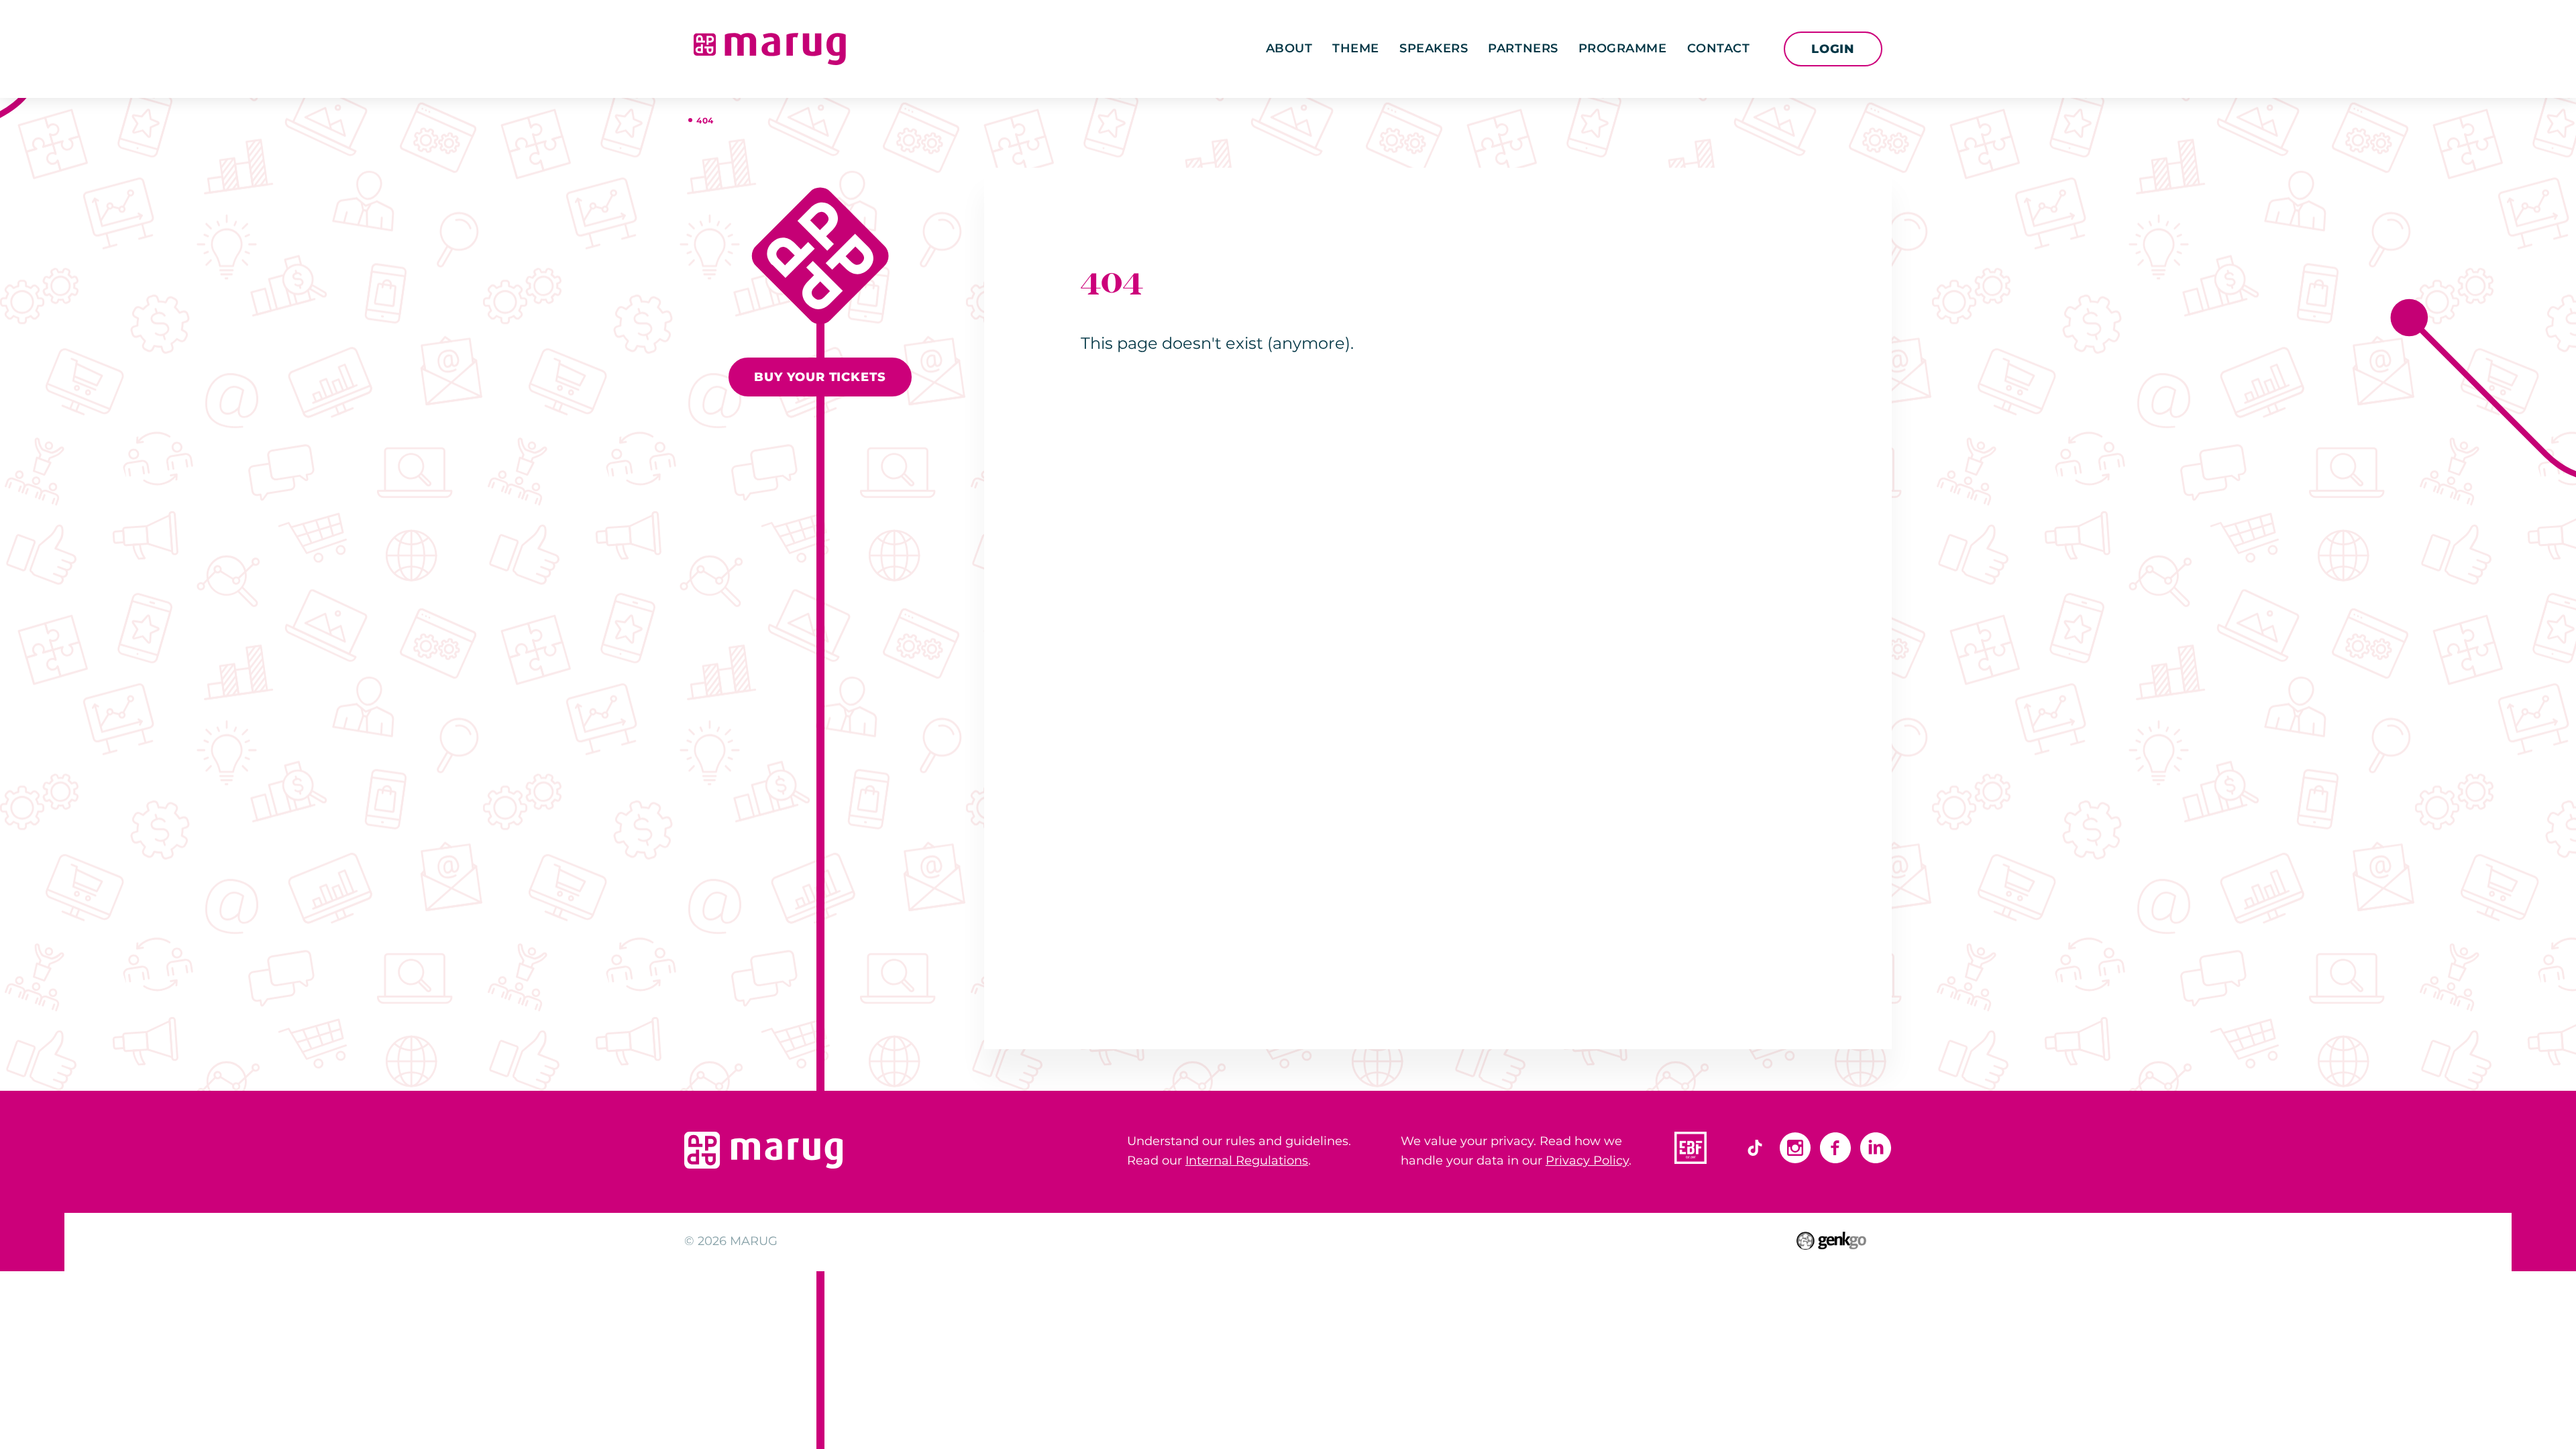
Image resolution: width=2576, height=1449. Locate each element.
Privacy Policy (1587, 1161)
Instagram (1795, 1148)
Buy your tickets (820, 377)
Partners (1523, 48)
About (1289, 48)
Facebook (1835, 1148)
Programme (1623, 48)
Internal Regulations (1247, 1161)
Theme (1356, 48)
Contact (1719, 48)
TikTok (1755, 1148)
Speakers (1434, 48)
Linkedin (1876, 1148)
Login (1833, 49)
